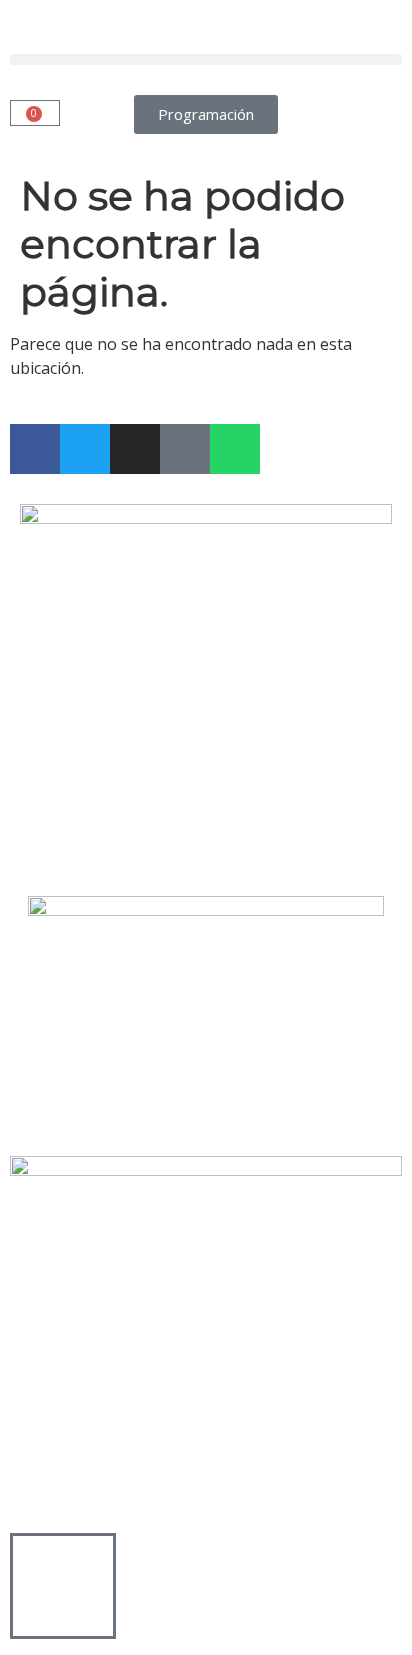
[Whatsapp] (235, 449)
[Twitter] (85, 449)
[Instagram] (135, 449)
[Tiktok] (185, 449)
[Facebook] (35, 449)
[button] (206, 59)
